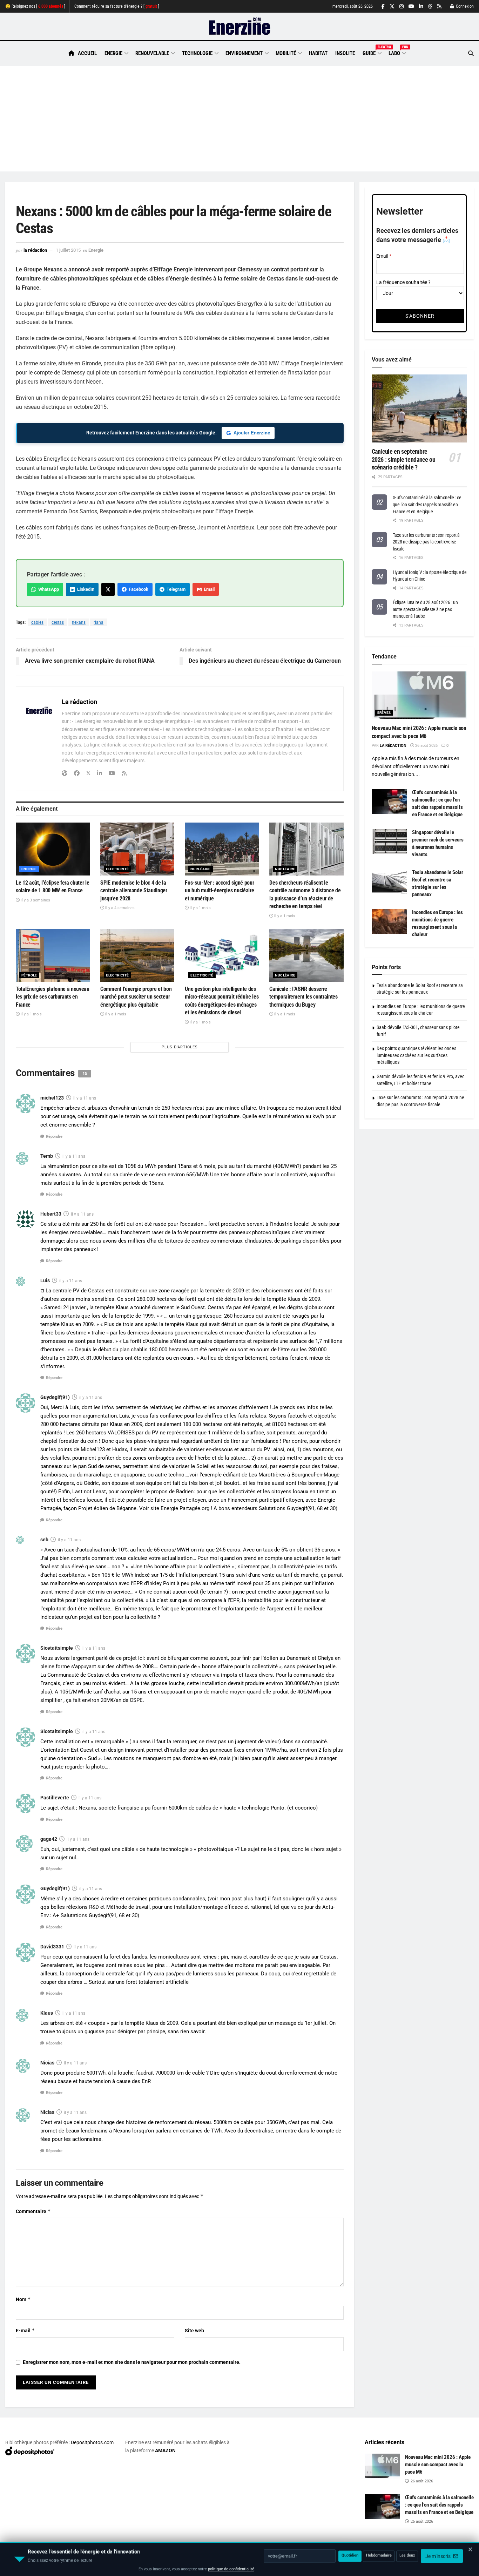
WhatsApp (48, 589)
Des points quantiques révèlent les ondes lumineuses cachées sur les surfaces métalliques (416, 1055)
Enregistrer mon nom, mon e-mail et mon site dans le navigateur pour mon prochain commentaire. (132, 2362)
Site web (194, 2331)
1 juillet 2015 (68, 250)
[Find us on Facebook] (383, 6)
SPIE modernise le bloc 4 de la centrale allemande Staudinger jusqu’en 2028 (134, 891)
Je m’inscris (438, 2555)
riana (99, 622)
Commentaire (33, 2211)
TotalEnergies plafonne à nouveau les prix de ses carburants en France (53, 997)
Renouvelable (152, 53)
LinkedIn (85, 589)
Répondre (54, 1137)
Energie (113, 53)
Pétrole (29, 975)
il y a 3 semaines (35, 900)
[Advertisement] (239, 119)
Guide (372, 52)
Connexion (464, 6)
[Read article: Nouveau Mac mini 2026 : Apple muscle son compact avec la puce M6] (419, 695)
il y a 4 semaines (119, 908)
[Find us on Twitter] (392, 6)
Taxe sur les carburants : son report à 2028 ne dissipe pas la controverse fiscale (426, 542)
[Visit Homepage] (240, 27)
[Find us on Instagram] (402, 6)
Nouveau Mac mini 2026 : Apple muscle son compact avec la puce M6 (438, 2465)
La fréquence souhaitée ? (403, 282)
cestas (58, 622)
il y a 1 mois (200, 908)
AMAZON (165, 2450)
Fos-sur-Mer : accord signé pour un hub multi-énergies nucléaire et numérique (219, 891)
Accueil (87, 53)
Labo (397, 52)
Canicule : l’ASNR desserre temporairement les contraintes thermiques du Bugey (303, 997)
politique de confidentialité (231, 2568)
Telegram (175, 589)
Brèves (384, 713)
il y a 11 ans (85, 1098)
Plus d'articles (180, 1047)
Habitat (318, 53)
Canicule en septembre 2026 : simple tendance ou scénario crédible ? (404, 459)
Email (208, 589)
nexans (79, 622)
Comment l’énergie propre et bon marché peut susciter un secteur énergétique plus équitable (136, 997)
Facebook (137, 589)
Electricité (117, 869)
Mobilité (286, 53)
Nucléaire (201, 869)
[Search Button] (471, 53)
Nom (23, 2299)
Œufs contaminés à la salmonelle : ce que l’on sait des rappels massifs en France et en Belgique (427, 504)
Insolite (345, 53)
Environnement (244, 53)
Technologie (197, 53)
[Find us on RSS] (439, 6)
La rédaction (35, 250)
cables (37, 622)
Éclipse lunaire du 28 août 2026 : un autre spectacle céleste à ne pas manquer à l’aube (425, 609)
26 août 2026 (426, 746)
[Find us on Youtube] (411, 6)
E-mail (25, 2330)
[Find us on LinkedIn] (421, 6)
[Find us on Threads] (430, 7)
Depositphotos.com (92, 2442)
